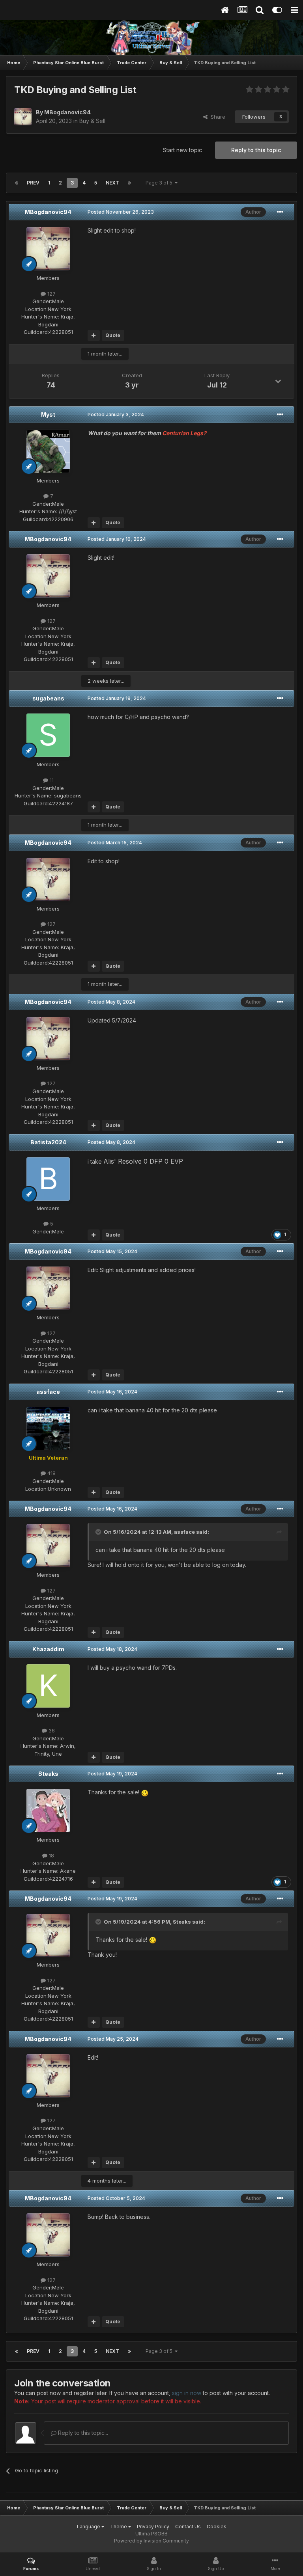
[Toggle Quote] (99, 1532)
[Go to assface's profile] (48, 1429)
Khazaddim (48, 1649)
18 (51, 1855)
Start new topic (182, 150)
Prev (33, 183)
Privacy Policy (153, 2527)
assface (48, 1392)
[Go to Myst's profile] (48, 451)
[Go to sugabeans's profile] (48, 735)
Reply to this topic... (82, 2433)
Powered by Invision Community (151, 2541)
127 (51, 294)
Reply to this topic (256, 150)
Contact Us (188, 2527)
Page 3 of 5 (160, 183)
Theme (119, 2527)
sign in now (187, 2393)
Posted (121, 212)
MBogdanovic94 (48, 212)
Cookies (217, 2527)
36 (51, 1730)
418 (51, 1473)
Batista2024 (48, 1142)
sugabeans (48, 698)
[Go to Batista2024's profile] (48, 1179)
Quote (113, 335)
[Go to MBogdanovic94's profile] (23, 117)
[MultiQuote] (94, 335)
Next (112, 183)
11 (51, 780)
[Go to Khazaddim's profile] (48, 1686)
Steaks (48, 1774)
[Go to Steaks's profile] (48, 1810)
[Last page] (129, 183)
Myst (48, 414)
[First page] (17, 183)
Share (216, 117)
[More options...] (280, 212)
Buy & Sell (92, 121)
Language (89, 2527)
